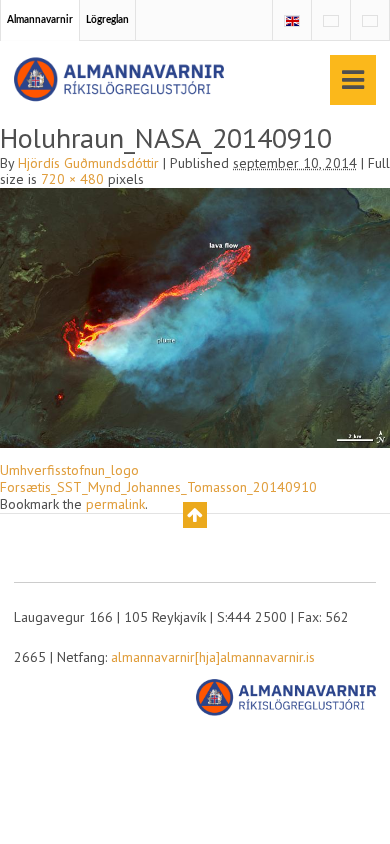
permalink (115, 504)
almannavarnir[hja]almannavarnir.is (213, 657)
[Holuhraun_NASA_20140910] (195, 317)
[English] (292, 21)
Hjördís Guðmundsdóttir (88, 163)
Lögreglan (107, 20)
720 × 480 (72, 179)
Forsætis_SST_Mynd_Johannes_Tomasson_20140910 (158, 487)
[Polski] (370, 21)
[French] (331, 21)
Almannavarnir (40, 20)
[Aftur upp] (195, 515)
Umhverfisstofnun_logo (69, 470)
